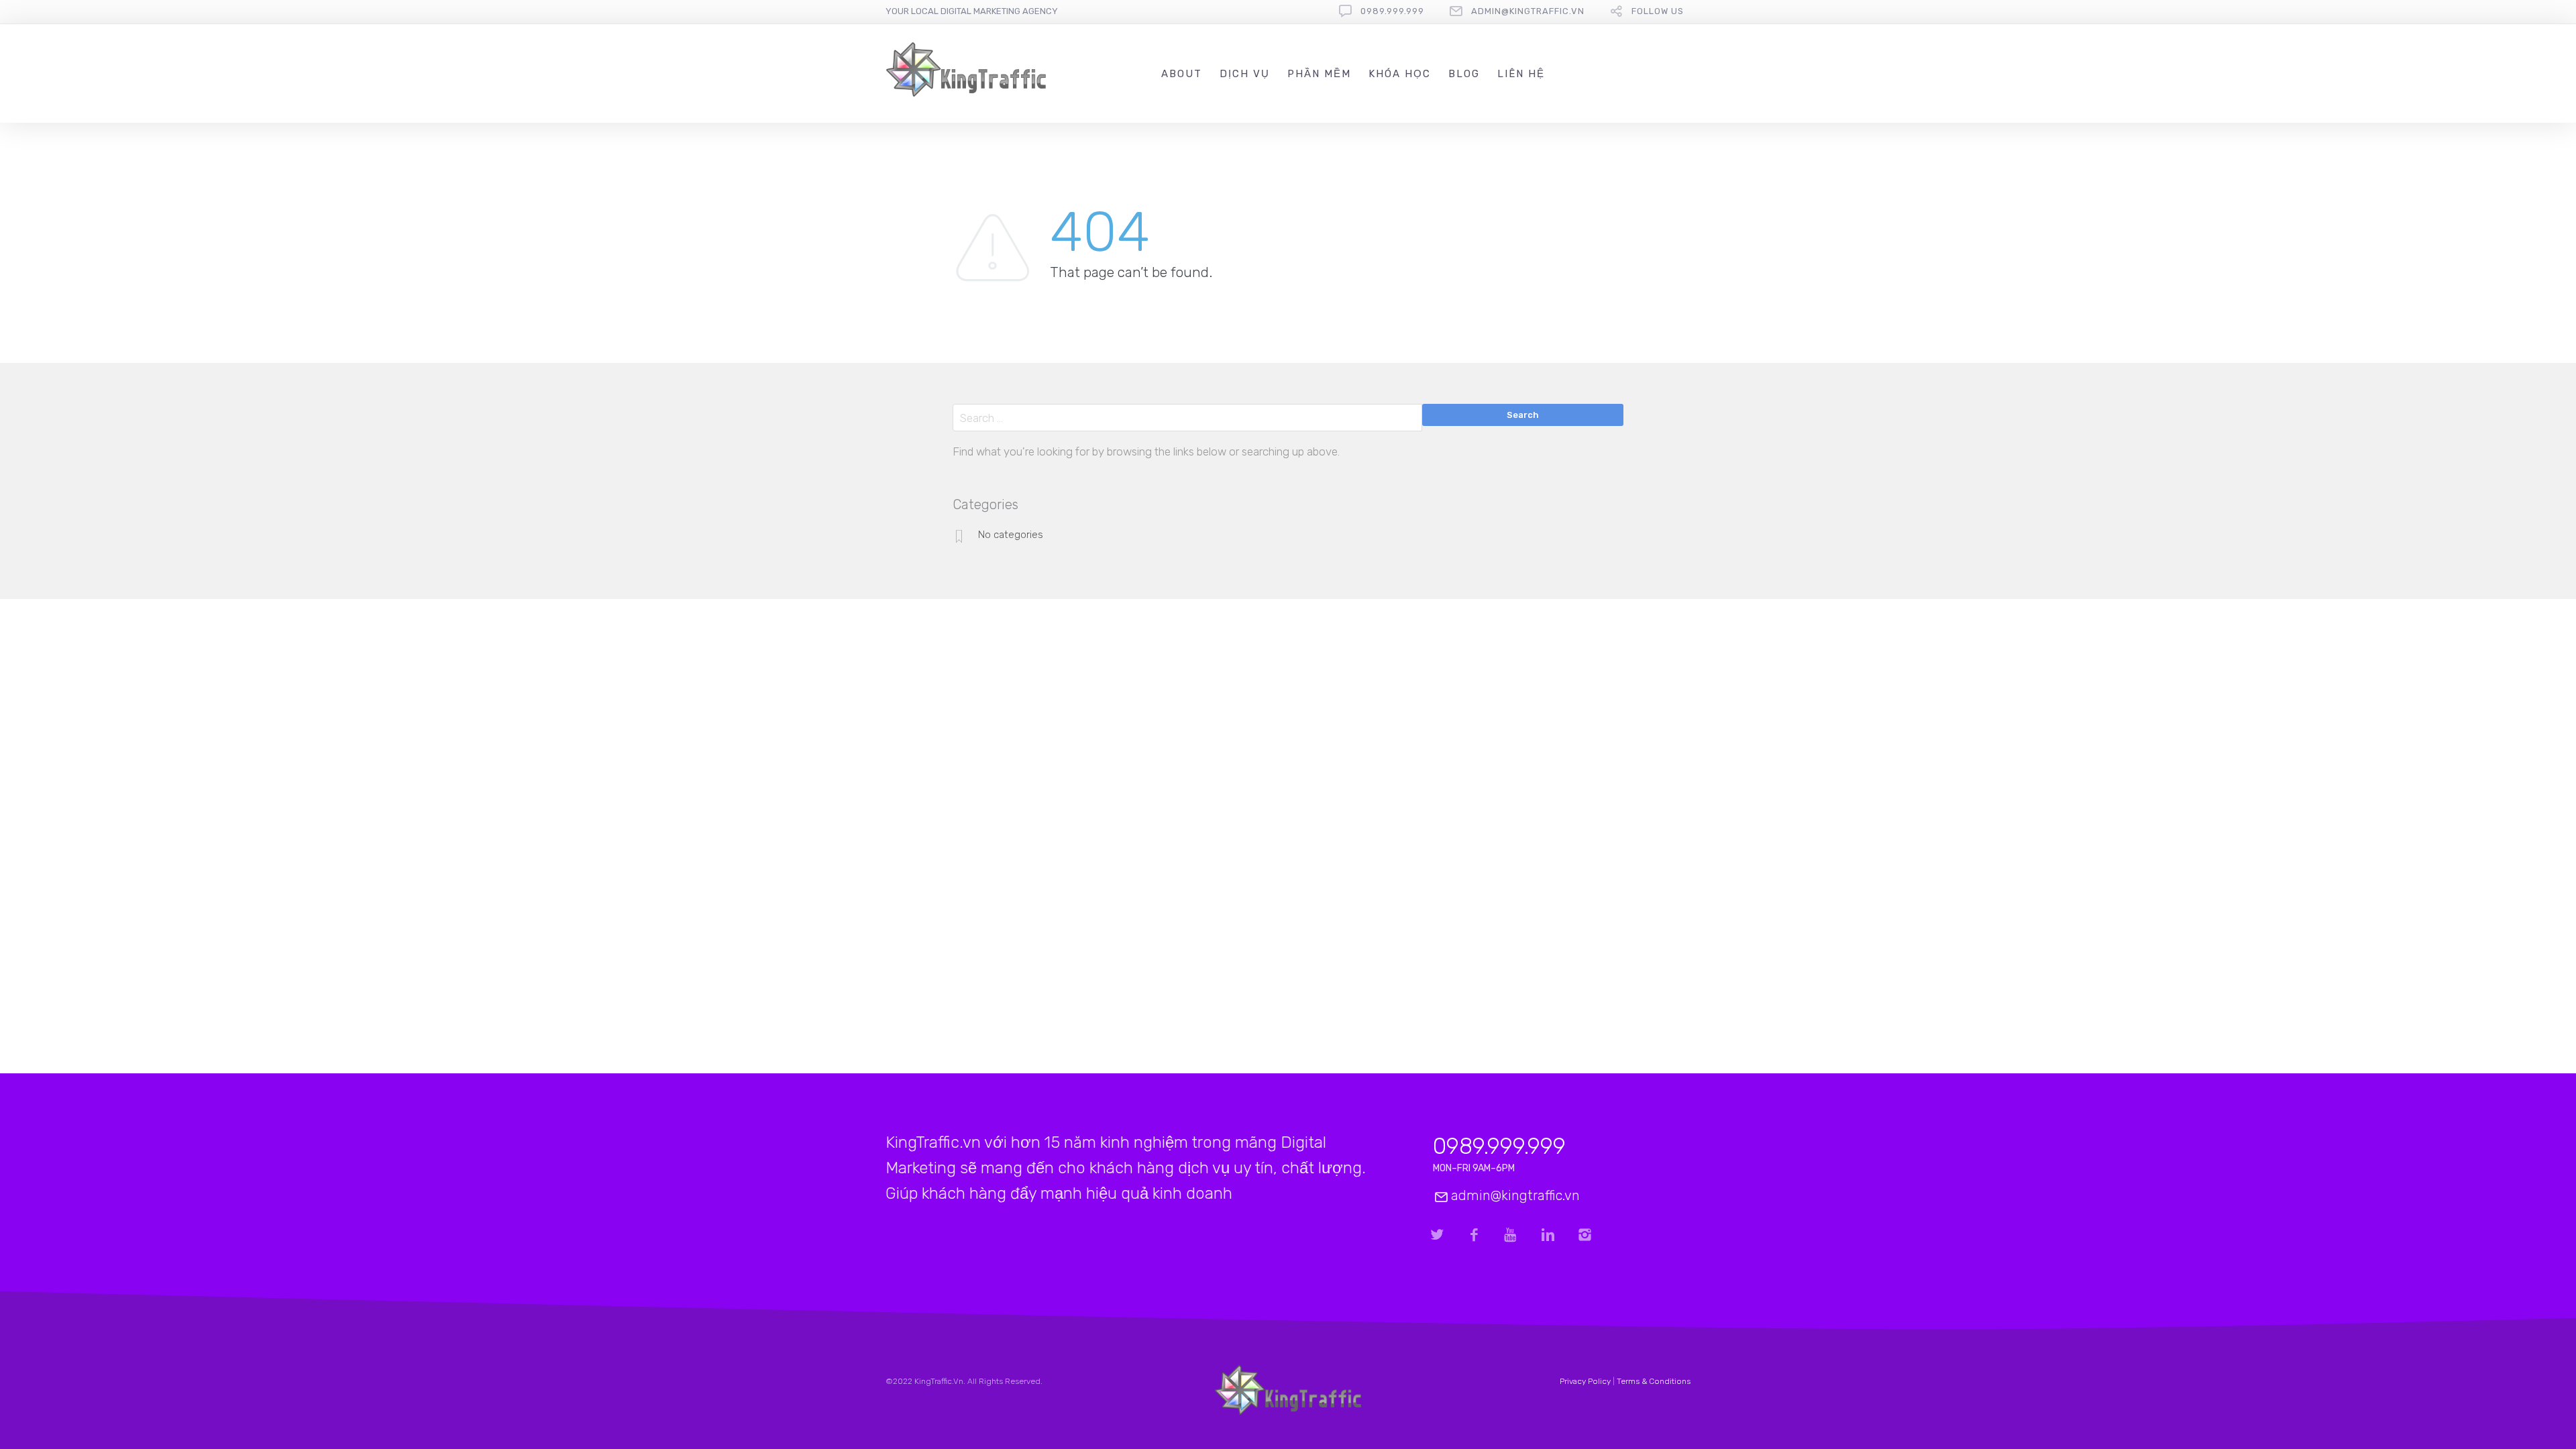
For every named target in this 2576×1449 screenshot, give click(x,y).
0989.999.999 (1392, 11)
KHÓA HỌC (1400, 74)
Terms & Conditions (1654, 1381)
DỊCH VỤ (1245, 74)
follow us (1658, 11)
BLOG (1464, 74)
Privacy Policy (1585, 1381)
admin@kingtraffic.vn (1528, 11)
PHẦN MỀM (1319, 74)
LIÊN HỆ (1521, 74)
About (1182, 74)
